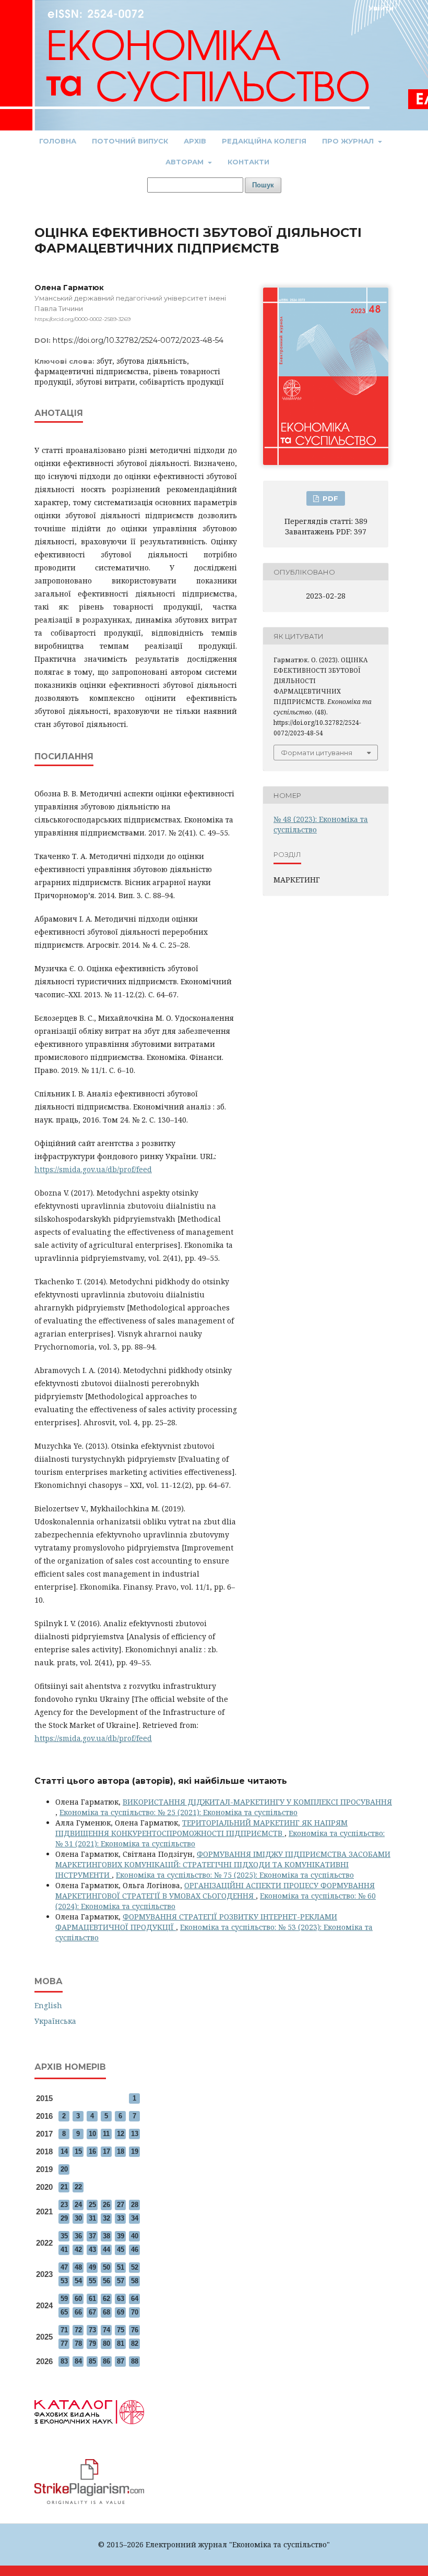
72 (78, 2330)
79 (92, 2344)
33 (121, 2218)
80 (106, 2344)
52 (135, 2267)
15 (78, 2151)
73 (92, 2330)
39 (121, 2236)
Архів (195, 141)
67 (92, 2312)
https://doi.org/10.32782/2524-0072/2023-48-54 (138, 340)
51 (121, 2267)
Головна (58, 141)
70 (135, 2312)
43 (92, 2250)
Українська (55, 2021)
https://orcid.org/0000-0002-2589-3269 (82, 319)
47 (64, 2267)
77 (64, 2344)
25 (92, 2205)
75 (121, 2330)
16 (92, 2151)
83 (64, 2361)
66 (78, 2312)
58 (135, 2281)
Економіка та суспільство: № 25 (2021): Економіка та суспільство (179, 1812)
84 (78, 2361)
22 (78, 2187)
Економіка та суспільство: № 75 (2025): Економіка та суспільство (235, 1875)
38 (106, 2236)
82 (135, 2344)
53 (64, 2281)
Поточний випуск (130, 141)
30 (78, 2218)
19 (135, 2151)
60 (78, 2299)
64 (135, 2299)
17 (106, 2151)
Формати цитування (317, 753)
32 (106, 2218)
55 (92, 2281)
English (48, 2005)
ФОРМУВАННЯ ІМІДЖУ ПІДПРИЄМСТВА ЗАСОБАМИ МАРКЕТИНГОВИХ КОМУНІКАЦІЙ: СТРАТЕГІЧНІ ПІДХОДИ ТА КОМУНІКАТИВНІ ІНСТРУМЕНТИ (223, 1864)
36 (78, 2236)
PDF (329, 498)
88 (135, 2361)
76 (135, 2330)
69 (121, 2312)
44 (106, 2250)
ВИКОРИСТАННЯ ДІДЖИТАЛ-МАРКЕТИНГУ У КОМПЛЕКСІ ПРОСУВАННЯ (257, 1802)
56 (106, 2281)
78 (78, 2344)
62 (106, 2299)
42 (78, 2250)
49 (92, 2267)
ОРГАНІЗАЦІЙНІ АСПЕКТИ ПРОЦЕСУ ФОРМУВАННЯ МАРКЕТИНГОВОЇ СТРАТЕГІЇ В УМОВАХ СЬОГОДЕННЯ (215, 1891)
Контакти (248, 162)
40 (135, 2236)
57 (121, 2281)
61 (92, 2299)
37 (92, 2236)
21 (64, 2187)
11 (106, 2134)
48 (78, 2267)
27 (121, 2205)
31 (92, 2218)
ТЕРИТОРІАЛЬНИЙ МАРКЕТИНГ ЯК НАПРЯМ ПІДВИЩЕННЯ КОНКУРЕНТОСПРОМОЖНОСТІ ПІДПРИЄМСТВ (201, 1828)
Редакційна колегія (264, 141)
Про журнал (349, 141)
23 (64, 2205)
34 (135, 2218)
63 (121, 2299)
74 (106, 2330)
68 (106, 2312)
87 (121, 2361)
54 (78, 2281)
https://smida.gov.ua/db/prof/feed (93, 1169)
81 (121, 2344)
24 (78, 2205)
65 (64, 2312)
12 (121, 2134)
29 (64, 2218)
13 (135, 2134)
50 (106, 2267)
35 (64, 2236)
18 (121, 2151)
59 (64, 2299)
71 (64, 2330)
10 (92, 2134)
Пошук (263, 185)
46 (135, 2250)
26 (106, 2205)
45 (121, 2250)
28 (135, 2205)
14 (64, 2151)
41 (64, 2250)
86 (106, 2361)
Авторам (186, 162)
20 (64, 2169)
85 (92, 2361)
